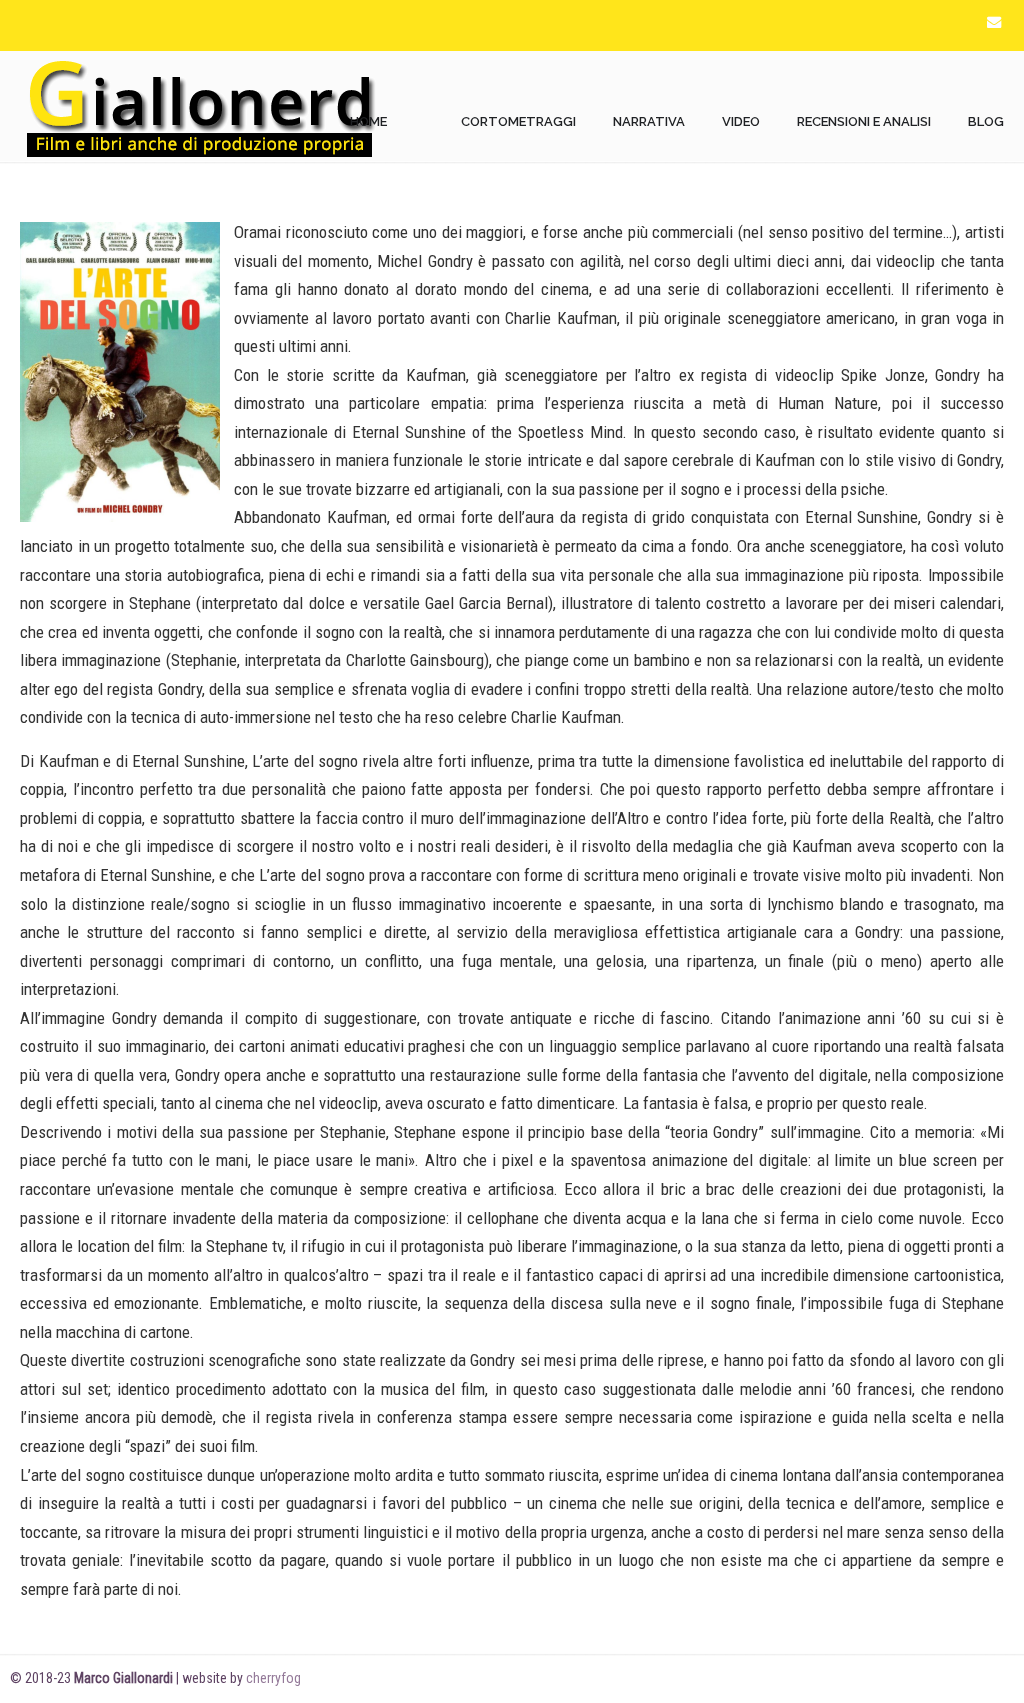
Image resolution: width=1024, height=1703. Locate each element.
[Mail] (994, 22)
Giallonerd (200, 107)
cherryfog (273, 1678)
